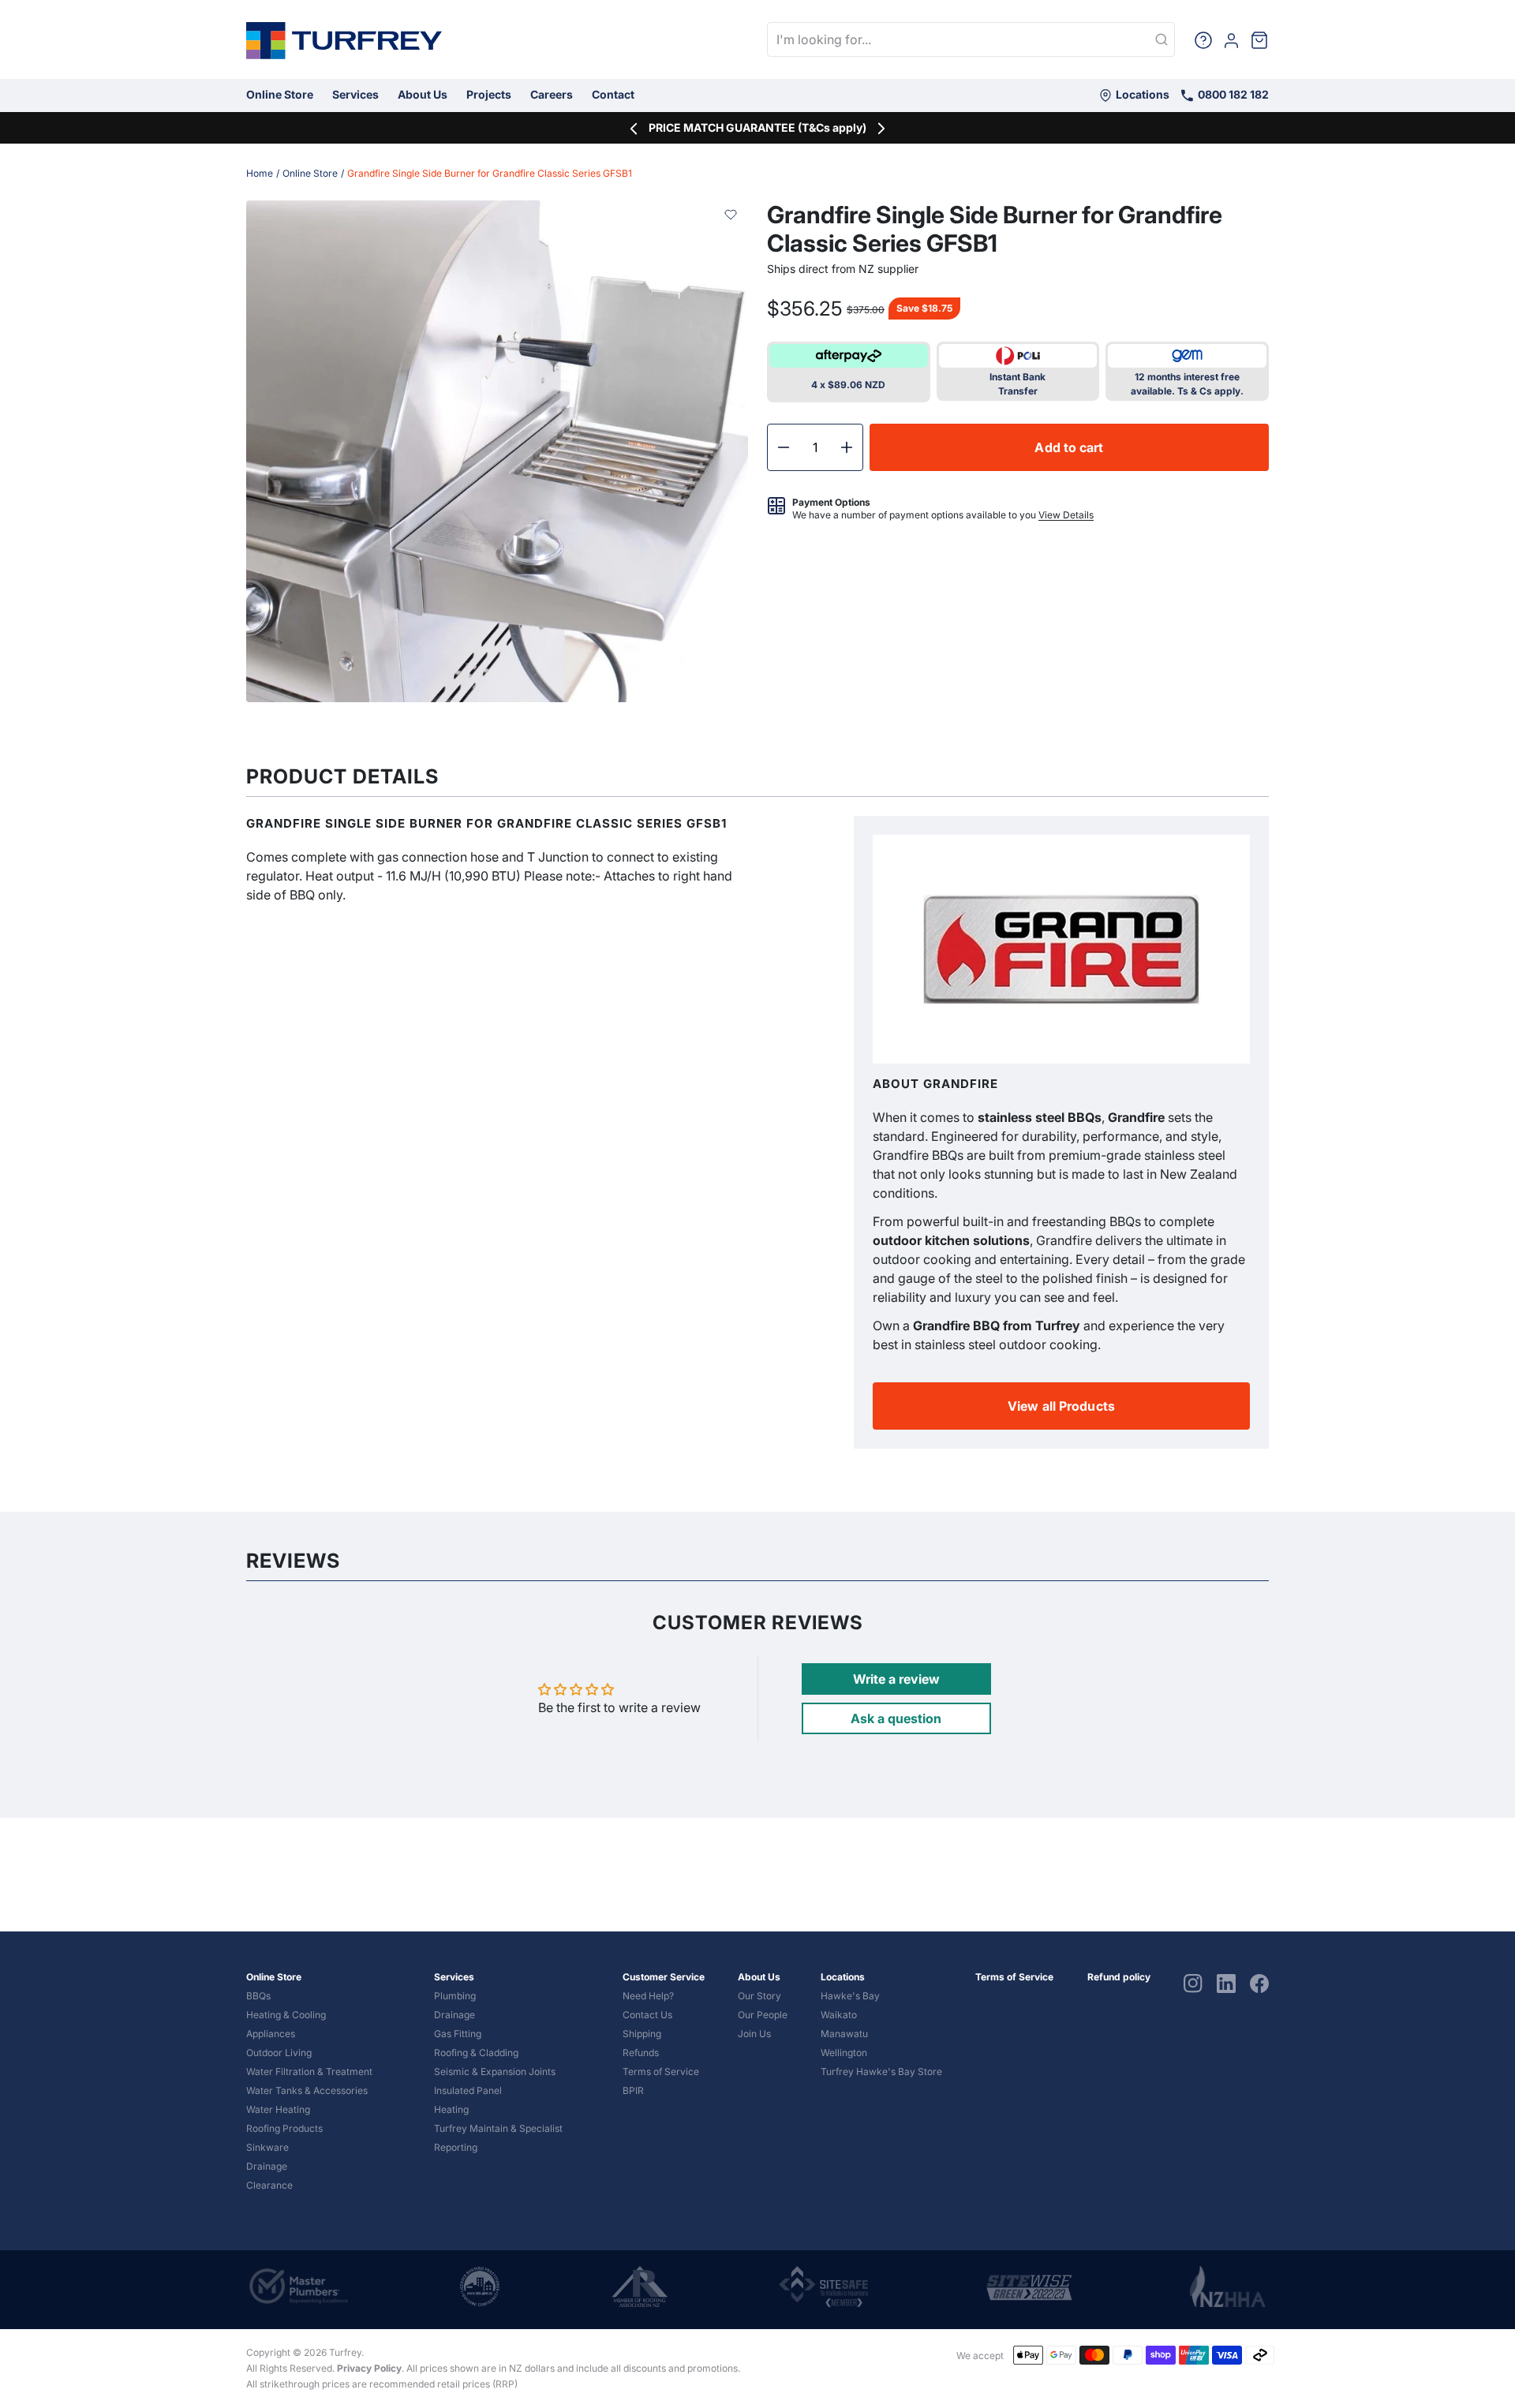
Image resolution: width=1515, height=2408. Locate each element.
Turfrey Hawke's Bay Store (881, 2071)
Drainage (267, 2166)
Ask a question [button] (896, 1718)
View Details (1066, 515)
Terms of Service (661, 2071)
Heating (451, 2109)
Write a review (896, 1679)
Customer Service (664, 1977)
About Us (423, 94)
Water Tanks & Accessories (307, 2090)
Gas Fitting (458, 2034)
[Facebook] (1259, 1983)
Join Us (754, 2034)
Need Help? (648, 1996)
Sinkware (267, 2147)
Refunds (641, 2053)
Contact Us (647, 2015)
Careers (552, 94)
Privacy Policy (369, 2368)
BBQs (258, 1996)
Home (260, 173)
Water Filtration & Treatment (309, 2071)
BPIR (633, 2090)
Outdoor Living (279, 2053)
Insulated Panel (468, 2090)
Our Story (759, 1996)
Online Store (280, 94)
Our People (763, 2015)
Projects (489, 94)
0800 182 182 (1232, 94)
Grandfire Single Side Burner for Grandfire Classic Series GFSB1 (490, 173)
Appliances (271, 2034)
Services (355, 94)
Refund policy (1119, 1977)
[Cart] (1259, 39)
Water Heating (278, 2109)
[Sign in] (1231, 39)
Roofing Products (284, 2128)
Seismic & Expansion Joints (495, 2071)
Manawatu (844, 2034)
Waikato (839, 2015)
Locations (1141, 94)
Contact (613, 94)
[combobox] (971, 39)
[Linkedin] (1226, 1983)
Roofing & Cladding (476, 2053)
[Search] (1161, 40)
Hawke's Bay (850, 1996)
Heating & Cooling (286, 2015)
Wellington (844, 2053)
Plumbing (455, 1996)
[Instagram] (1193, 1983)
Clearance (269, 2185)
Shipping (642, 2034)
